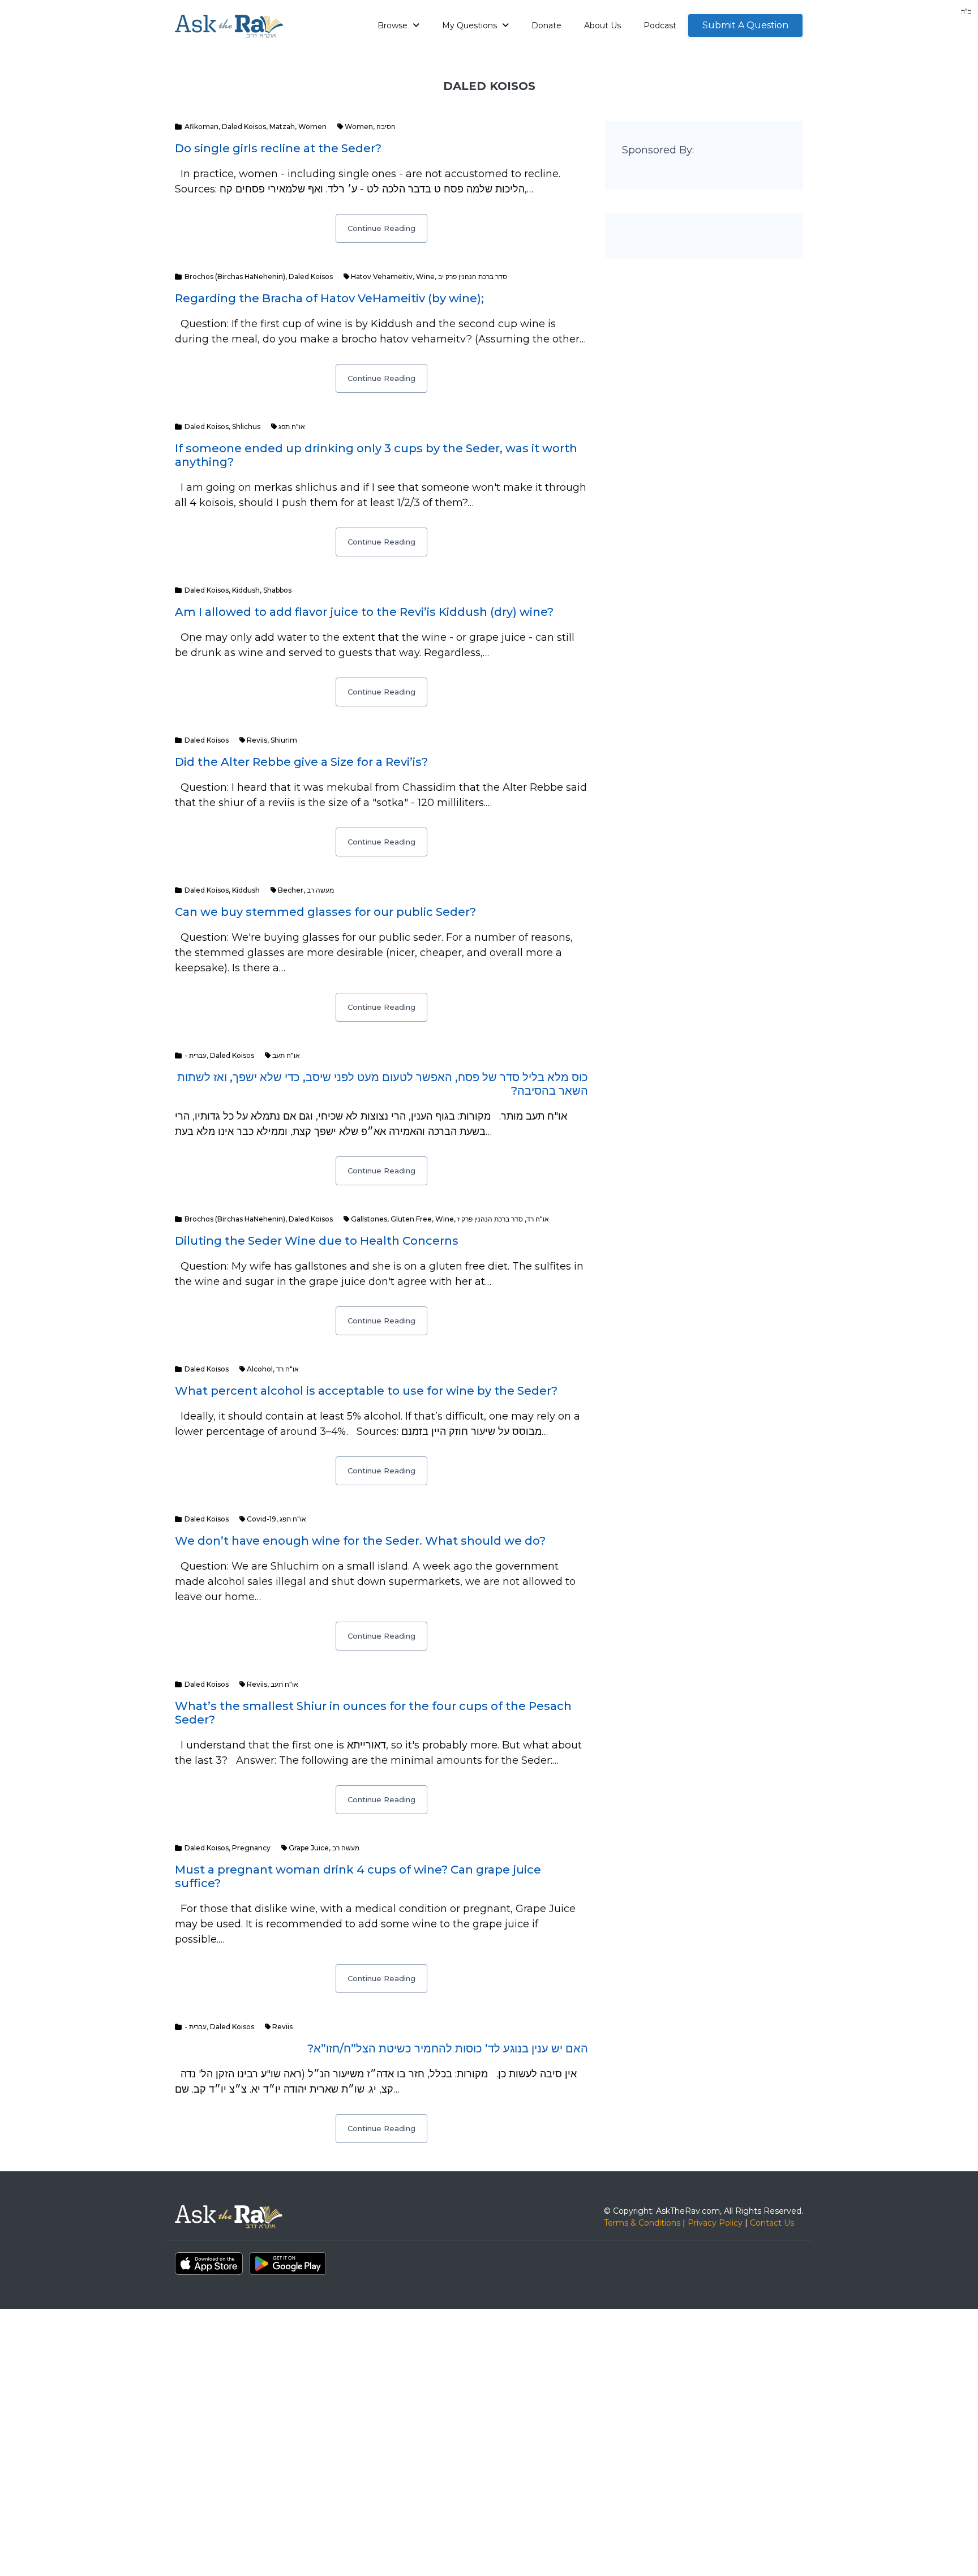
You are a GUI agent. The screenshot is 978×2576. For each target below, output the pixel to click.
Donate (546, 25)
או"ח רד (538, 1219)
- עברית (196, 1055)
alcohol (260, 1369)
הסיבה (386, 127)
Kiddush (246, 590)
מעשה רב (320, 890)
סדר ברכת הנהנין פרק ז (490, 1219)
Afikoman (201, 127)
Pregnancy (251, 1848)
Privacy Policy (715, 2223)
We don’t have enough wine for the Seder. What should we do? (360, 1541)
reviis (257, 740)
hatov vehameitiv (382, 277)
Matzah (282, 127)
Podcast (660, 25)
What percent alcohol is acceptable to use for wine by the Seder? (366, 1391)
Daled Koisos (244, 127)
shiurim (284, 740)
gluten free (411, 1219)
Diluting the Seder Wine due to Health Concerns (317, 1241)
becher (291, 890)
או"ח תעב (286, 1055)
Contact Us (772, 2223)
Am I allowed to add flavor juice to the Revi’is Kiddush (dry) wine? (364, 612)
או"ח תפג (292, 427)
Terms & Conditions (642, 2223)
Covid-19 (261, 1519)
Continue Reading (381, 228)
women (359, 127)
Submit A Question (745, 25)
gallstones (369, 1219)
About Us (602, 25)
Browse (394, 25)
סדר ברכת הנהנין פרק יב (473, 277)
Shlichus (246, 427)
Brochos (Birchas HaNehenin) (235, 277)
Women (312, 127)
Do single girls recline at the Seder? (278, 148)
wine (425, 277)
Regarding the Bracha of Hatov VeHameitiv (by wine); (329, 298)
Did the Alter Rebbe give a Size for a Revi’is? (301, 762)
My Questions (471, 25)
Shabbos (277, 590)
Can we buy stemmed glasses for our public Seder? (325, 912)
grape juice (309, 1848)
